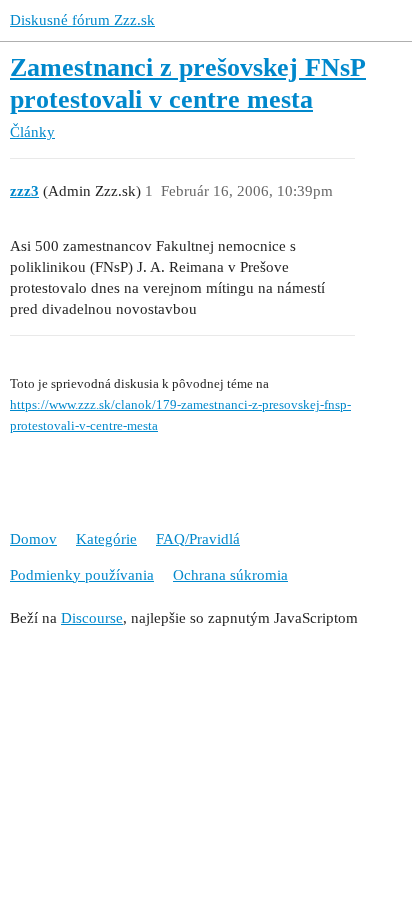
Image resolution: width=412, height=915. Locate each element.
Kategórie (106, 539)
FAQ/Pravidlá (198, 539)
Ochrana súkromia (230, 575)
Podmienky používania (82, 575)
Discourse (92, 618)
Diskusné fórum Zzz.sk (82, 20)
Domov (33, 539)
